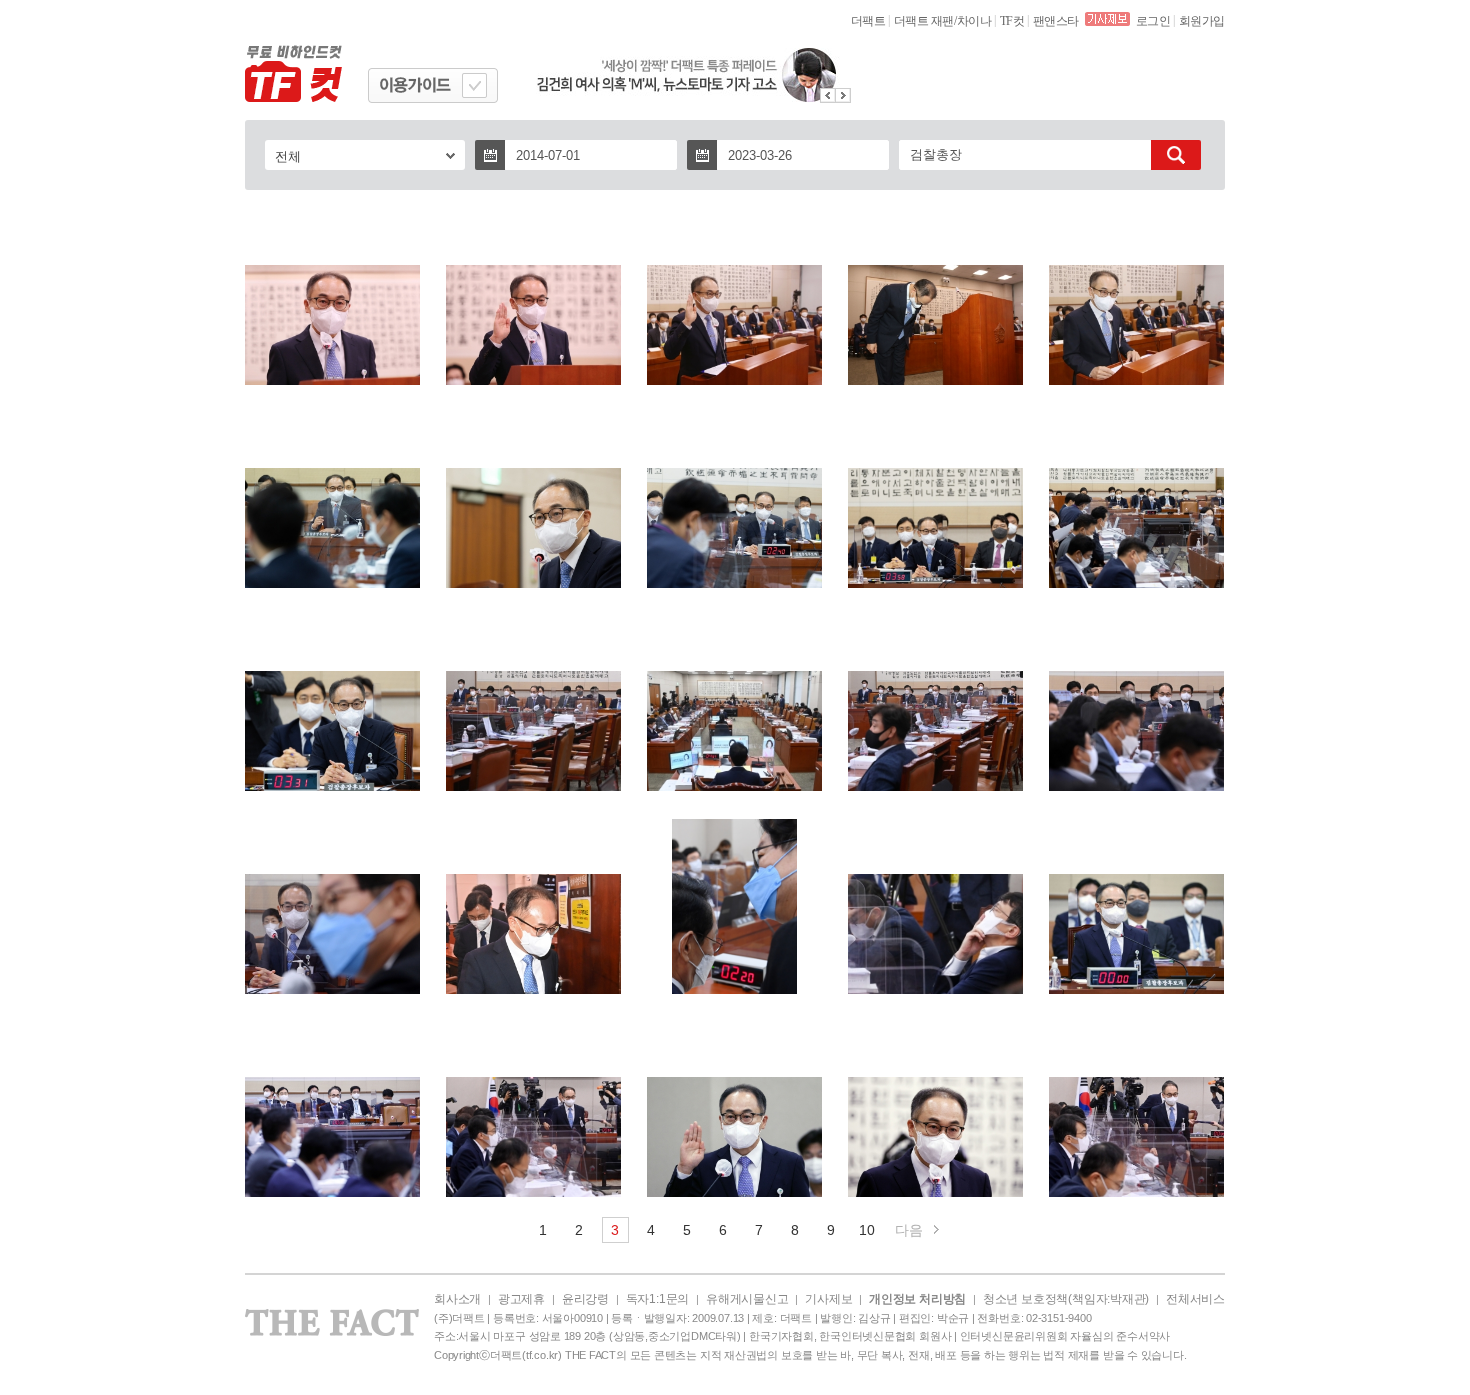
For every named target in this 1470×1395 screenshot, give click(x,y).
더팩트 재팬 (924, 21)
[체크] (474, 85)
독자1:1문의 (657, 1299)
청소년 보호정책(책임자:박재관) (1066, 1299)
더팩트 (868, 21)
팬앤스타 (1056, 21)
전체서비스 (1195, 1299)
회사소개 (457, 1299)
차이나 (974, 21)
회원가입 (1202, 21)
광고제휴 (521, 1299)
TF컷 (1012, 21)
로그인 (1153, 21)
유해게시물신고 (747, 1299)
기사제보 (828, 1299)
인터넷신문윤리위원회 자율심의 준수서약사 (1065, 1336)
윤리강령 (585, 1299)
